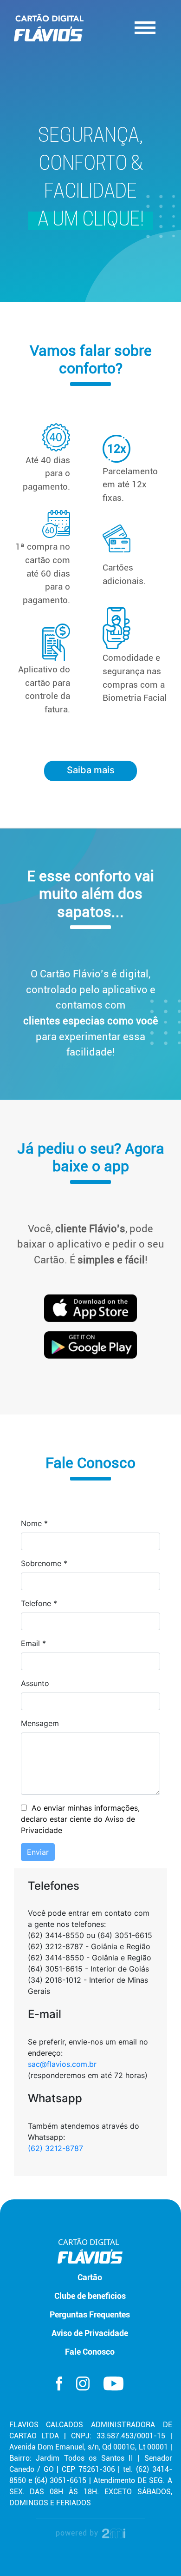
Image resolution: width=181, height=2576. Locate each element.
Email (33, 1643)
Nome (34, 1523)
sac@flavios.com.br (62, 2064)
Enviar (38, 1852)
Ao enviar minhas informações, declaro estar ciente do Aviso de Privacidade (80, 1819)
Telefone (39, 1603)
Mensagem (40, 1723)
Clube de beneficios (90, 2296)
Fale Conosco (90, 2352)
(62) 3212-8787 (55, 2148)
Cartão (90, 2277)
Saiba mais (91, 770)
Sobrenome (44, 1563)
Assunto (35, 1683)
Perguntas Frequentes (90, 2315)
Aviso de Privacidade (90, 2333)
